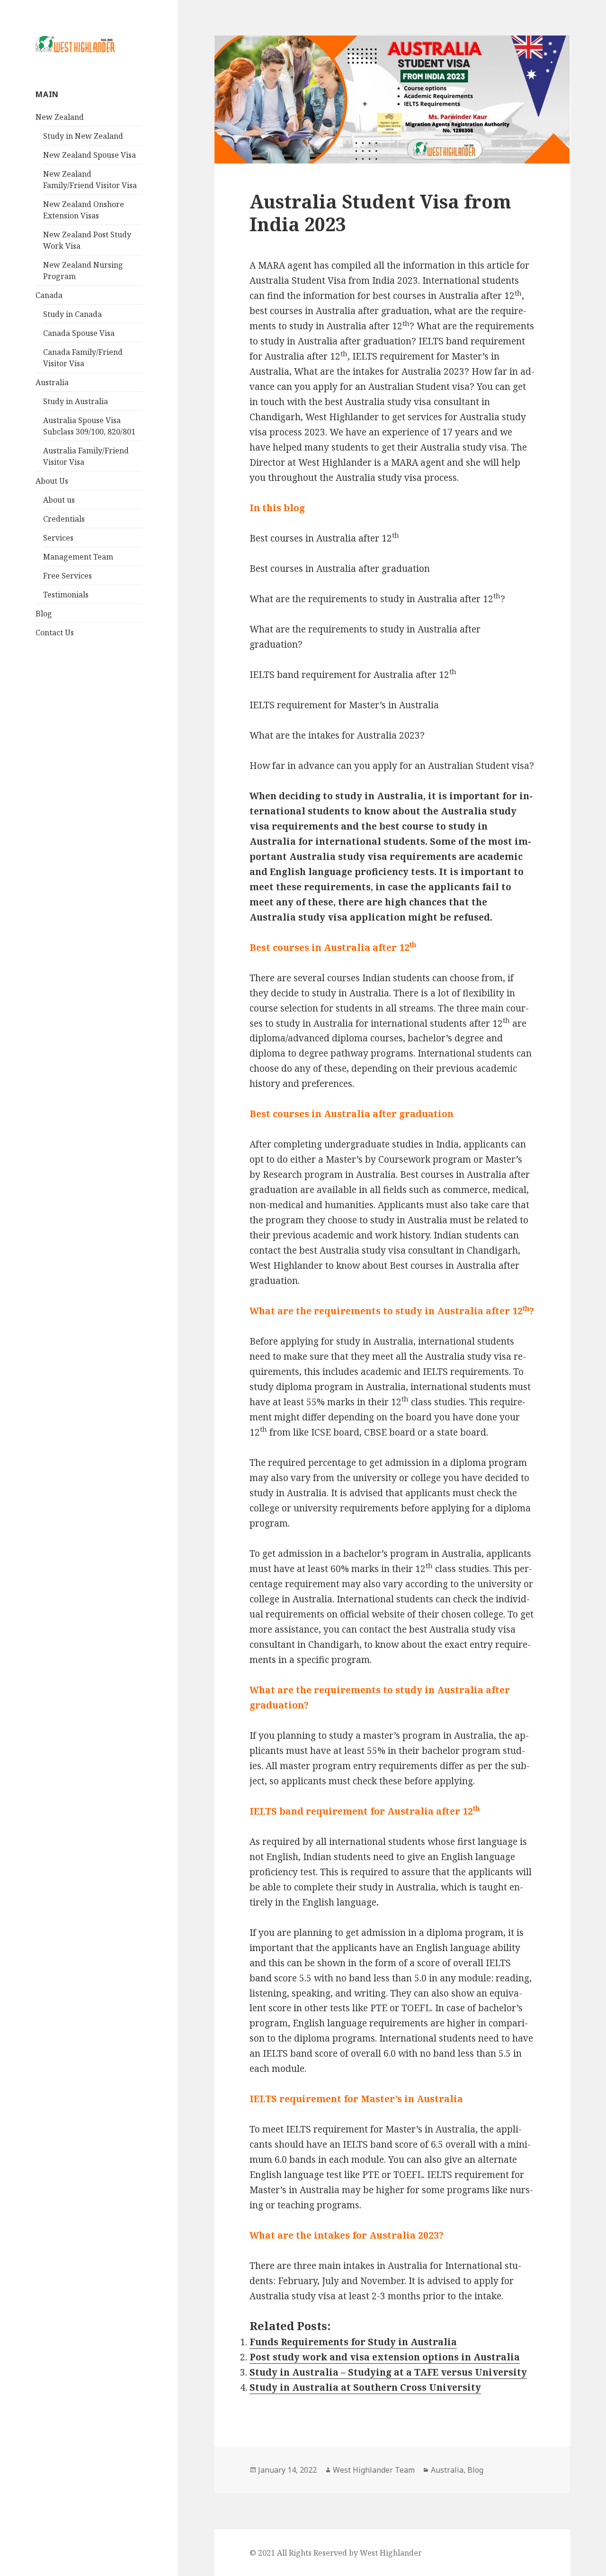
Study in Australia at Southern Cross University (365, 2387)
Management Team (78, 557)
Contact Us (55, 633)
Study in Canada (72, 314)
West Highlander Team (374, 2470)
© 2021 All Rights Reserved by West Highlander (336, 2553)
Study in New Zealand (83, 136)
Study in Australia (76, 401)
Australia (52, 382)
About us (59, 500)
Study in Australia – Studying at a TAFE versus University (388, 2372)
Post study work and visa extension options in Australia (385, 2357)
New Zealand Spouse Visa (89, 155)
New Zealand (60, 117)
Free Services (67, 576)
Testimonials (66, 595)
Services (58, 538)
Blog (44, 614)
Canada (49, 295)
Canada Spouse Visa (79, 333)
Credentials (64, 519)
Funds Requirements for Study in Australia (353, 2342)
